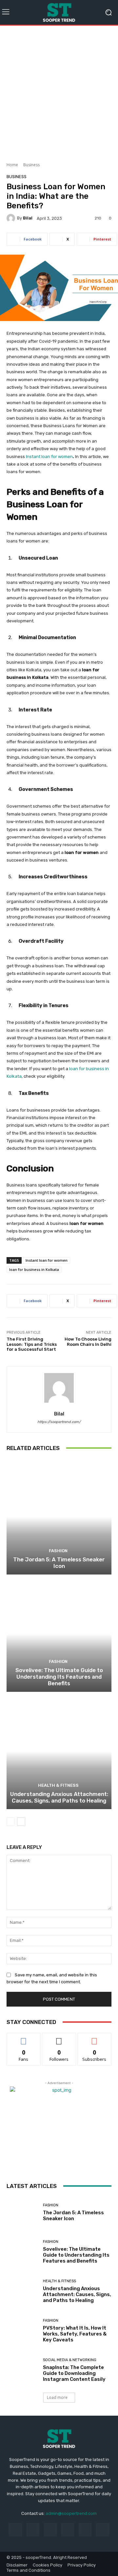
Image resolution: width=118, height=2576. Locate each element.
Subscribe (94, 2038)
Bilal (28, 218)
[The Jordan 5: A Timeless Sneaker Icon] (59, 1517)
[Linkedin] (50, 2530)
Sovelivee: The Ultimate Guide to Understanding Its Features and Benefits (59, 1677)
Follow (59, 2038)
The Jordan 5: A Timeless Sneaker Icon (59, 1563)
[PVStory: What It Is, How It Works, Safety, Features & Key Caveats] (22, 2331)
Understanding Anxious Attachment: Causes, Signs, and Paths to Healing (59, 1797)
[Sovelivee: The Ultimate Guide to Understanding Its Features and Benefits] (59, 1634)
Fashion (58, 1551)
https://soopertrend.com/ (59, 1422)
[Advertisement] (59, 91)
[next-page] (21, 1822)
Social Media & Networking (70, 2360)
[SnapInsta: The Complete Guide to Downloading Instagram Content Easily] (22, 2370)
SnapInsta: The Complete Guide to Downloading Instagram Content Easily (74, 2373)
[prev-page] (11, 1822)
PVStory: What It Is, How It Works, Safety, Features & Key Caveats (75, 2334)
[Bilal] (12, 218)
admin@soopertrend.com (71, 2513)
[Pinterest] (68, 2530)
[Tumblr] (85, 2530)
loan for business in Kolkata (34, 1269)
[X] (102, 2530)
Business (31, 165)
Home (12, 165)
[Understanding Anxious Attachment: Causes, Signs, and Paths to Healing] (59, 1751)
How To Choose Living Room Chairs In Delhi (88, 1342)
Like (24, 2038)
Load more (57, 2397)
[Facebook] (15, 2530)
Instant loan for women (47, 1260)
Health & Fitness (58, 1785)
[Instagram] (33, 2530)
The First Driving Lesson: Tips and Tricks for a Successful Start (32, 1344)
